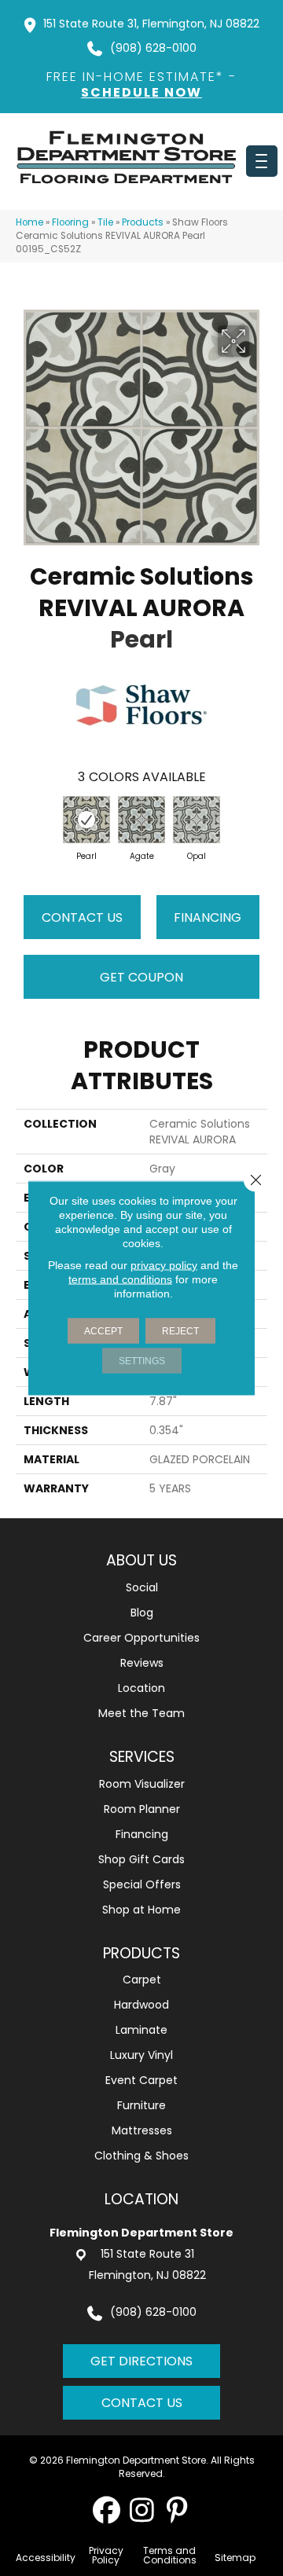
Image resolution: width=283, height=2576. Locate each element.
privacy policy (164, 1265)
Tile (105, 222)
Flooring (70, 222)
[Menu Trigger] (262, 161)
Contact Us (82, 917)
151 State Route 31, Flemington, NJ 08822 (151, 24)
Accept (103, 1331)
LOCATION (141, 2199)
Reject (180, 1331)
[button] (107, 2510)
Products (143, 222)
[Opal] (197, 820)
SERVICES (142, 1757)
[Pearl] (86, 820)
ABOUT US (141, 1560)
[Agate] (141, 820)
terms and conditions (120, 1279)
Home (29, 222)
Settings (142, 1361)
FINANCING (208, 917)
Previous (24, 824)
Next (259, 824)
